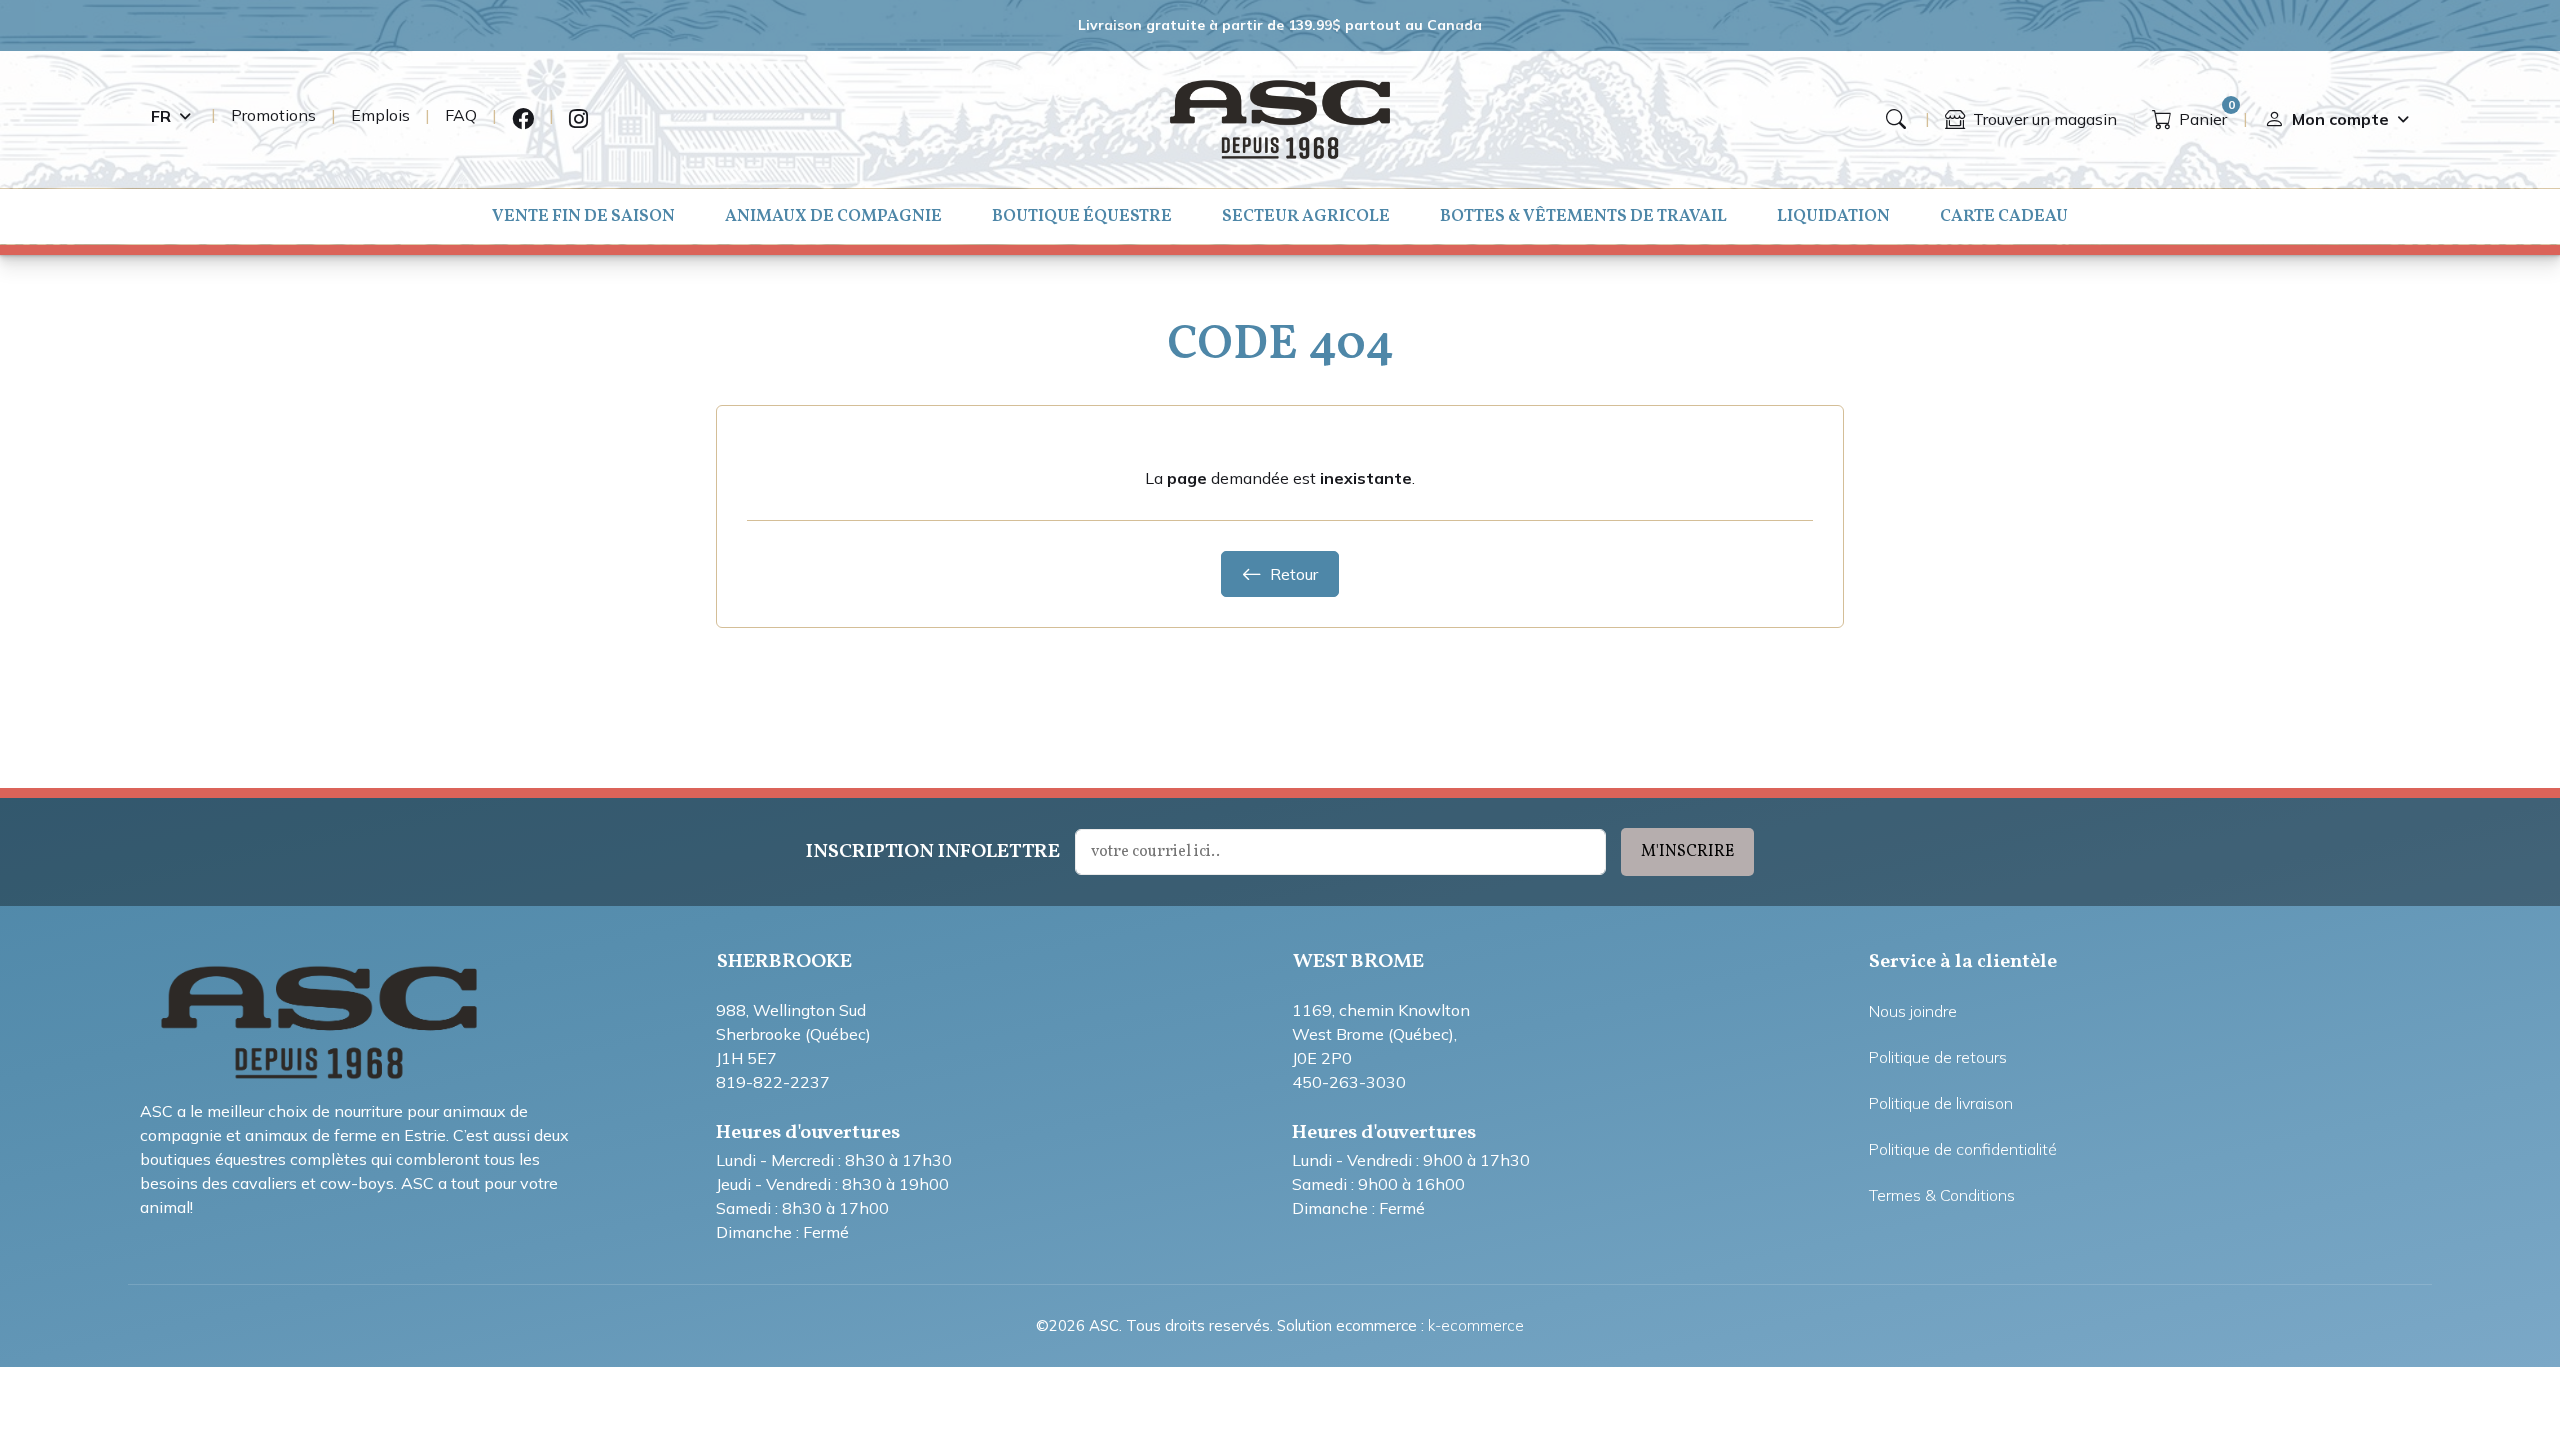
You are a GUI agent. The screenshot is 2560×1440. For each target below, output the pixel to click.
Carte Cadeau (2004, 216)
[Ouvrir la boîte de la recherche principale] (1896, 119)
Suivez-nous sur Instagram (578, 119)
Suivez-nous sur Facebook (523, 119)
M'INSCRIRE (1687, 852)
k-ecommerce (1476, 1325)
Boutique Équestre (1082, 216)
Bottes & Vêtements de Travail (1583, 216)
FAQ (461, 115)
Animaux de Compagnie (833, 216)
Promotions (273, 115)
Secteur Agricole (1306, 216)
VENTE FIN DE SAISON (583, 216)
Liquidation (1833, 216)
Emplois (380, 115)
